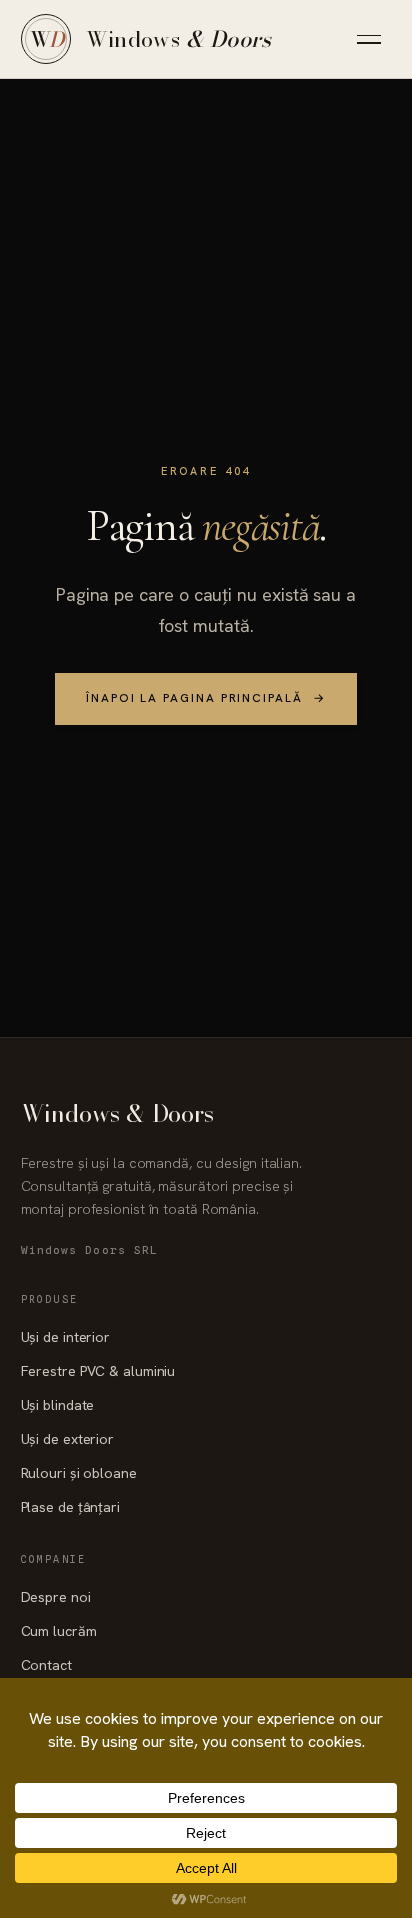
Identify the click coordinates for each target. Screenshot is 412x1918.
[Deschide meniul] (369, 39)
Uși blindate (58, 1405)
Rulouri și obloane (79, 1473)
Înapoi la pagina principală (206, 698)
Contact (46, 1665)
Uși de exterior (67, 1439)
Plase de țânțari (70, 1507)
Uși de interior (65, 1337)
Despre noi (56, 1597)
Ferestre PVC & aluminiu (98, 1371)
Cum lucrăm (59, 1631)
